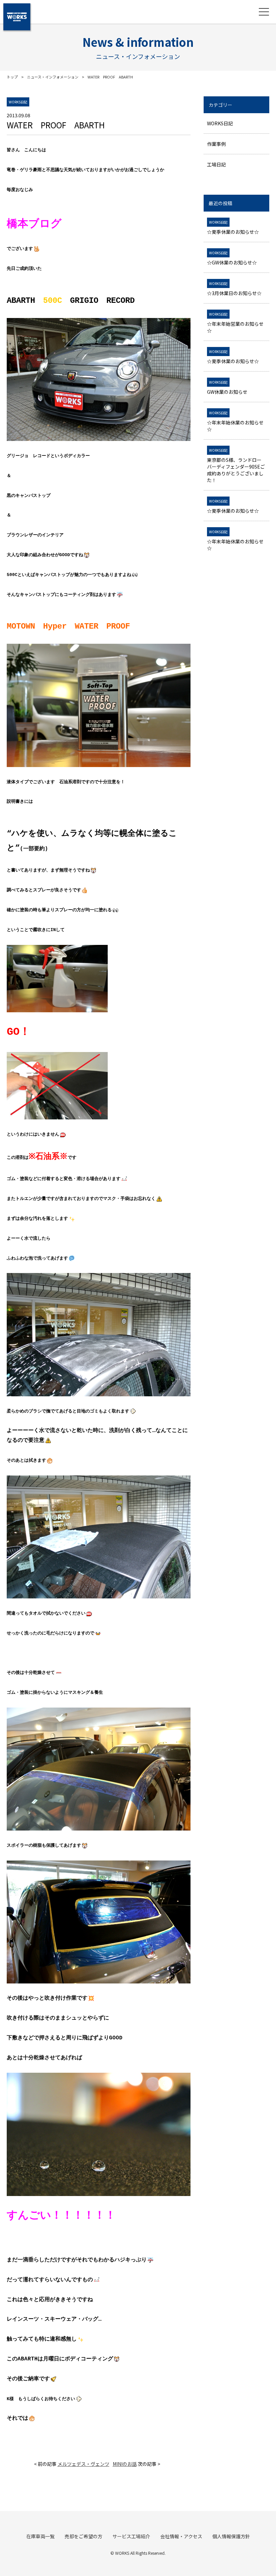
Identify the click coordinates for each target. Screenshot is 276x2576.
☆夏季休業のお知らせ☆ (233, 227)
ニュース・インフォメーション (53, 77)
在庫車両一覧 (40, 2536)
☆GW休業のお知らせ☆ (232, 258)
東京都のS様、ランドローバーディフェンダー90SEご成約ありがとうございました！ (236, 466)
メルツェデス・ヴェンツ (83, 2464)
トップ (12, 77)
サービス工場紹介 (131, 2536)
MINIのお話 (125, 2464)
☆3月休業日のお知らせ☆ (234, 289)
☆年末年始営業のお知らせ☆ (235, 323)
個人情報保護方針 (231, 2536)
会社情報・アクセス (181, 2536)
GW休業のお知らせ (227, 387)
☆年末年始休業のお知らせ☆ (235, 421)
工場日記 (216, 164)
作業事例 (216, 144)
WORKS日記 (220, 123)
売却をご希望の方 (83, 2536)
